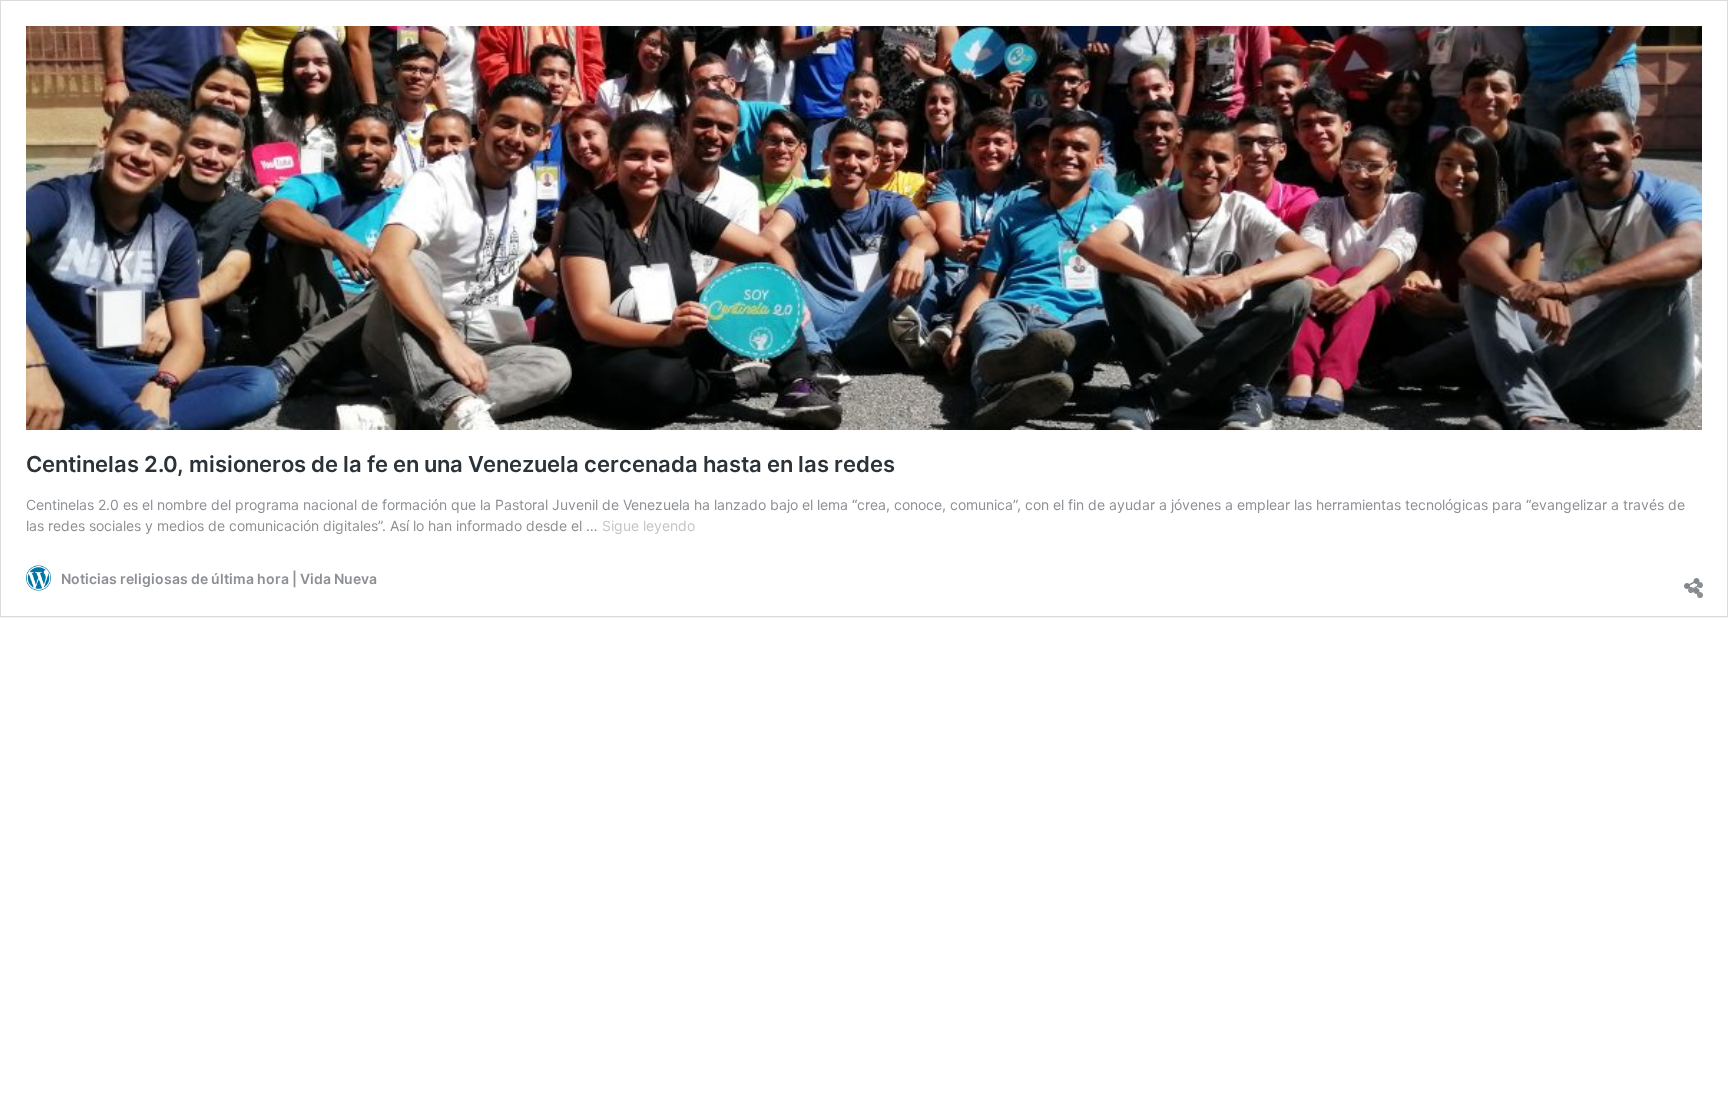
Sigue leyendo (648, 525)
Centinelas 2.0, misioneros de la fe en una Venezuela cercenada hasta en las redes (460, 464)
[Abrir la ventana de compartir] (1692, 578)
